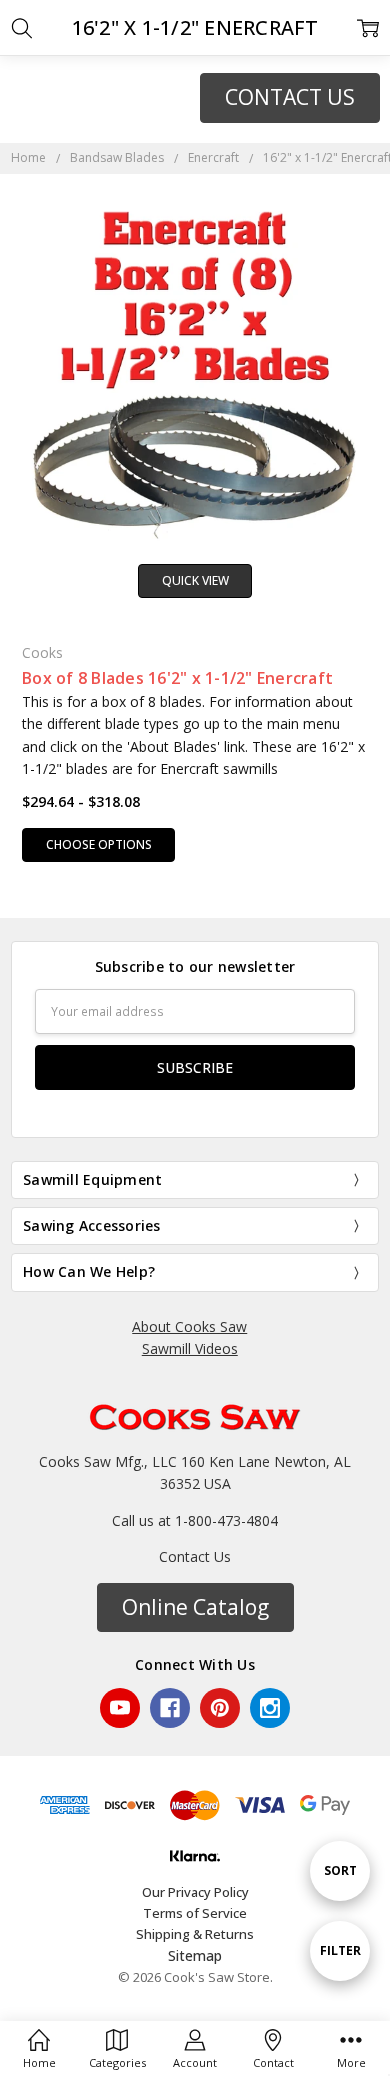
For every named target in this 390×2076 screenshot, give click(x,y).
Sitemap (195, 1955)
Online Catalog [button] (195, 1607)
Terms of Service (195, 1913)
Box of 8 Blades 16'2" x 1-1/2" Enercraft (177, 678)
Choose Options (99, 844)
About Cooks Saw (189, 1326)
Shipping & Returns (195, 1934)
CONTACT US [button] (290, 97)
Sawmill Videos (190, 1348)
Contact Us (195, 1556)
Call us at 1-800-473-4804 (195, 1520)
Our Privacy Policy (195, 1892)
